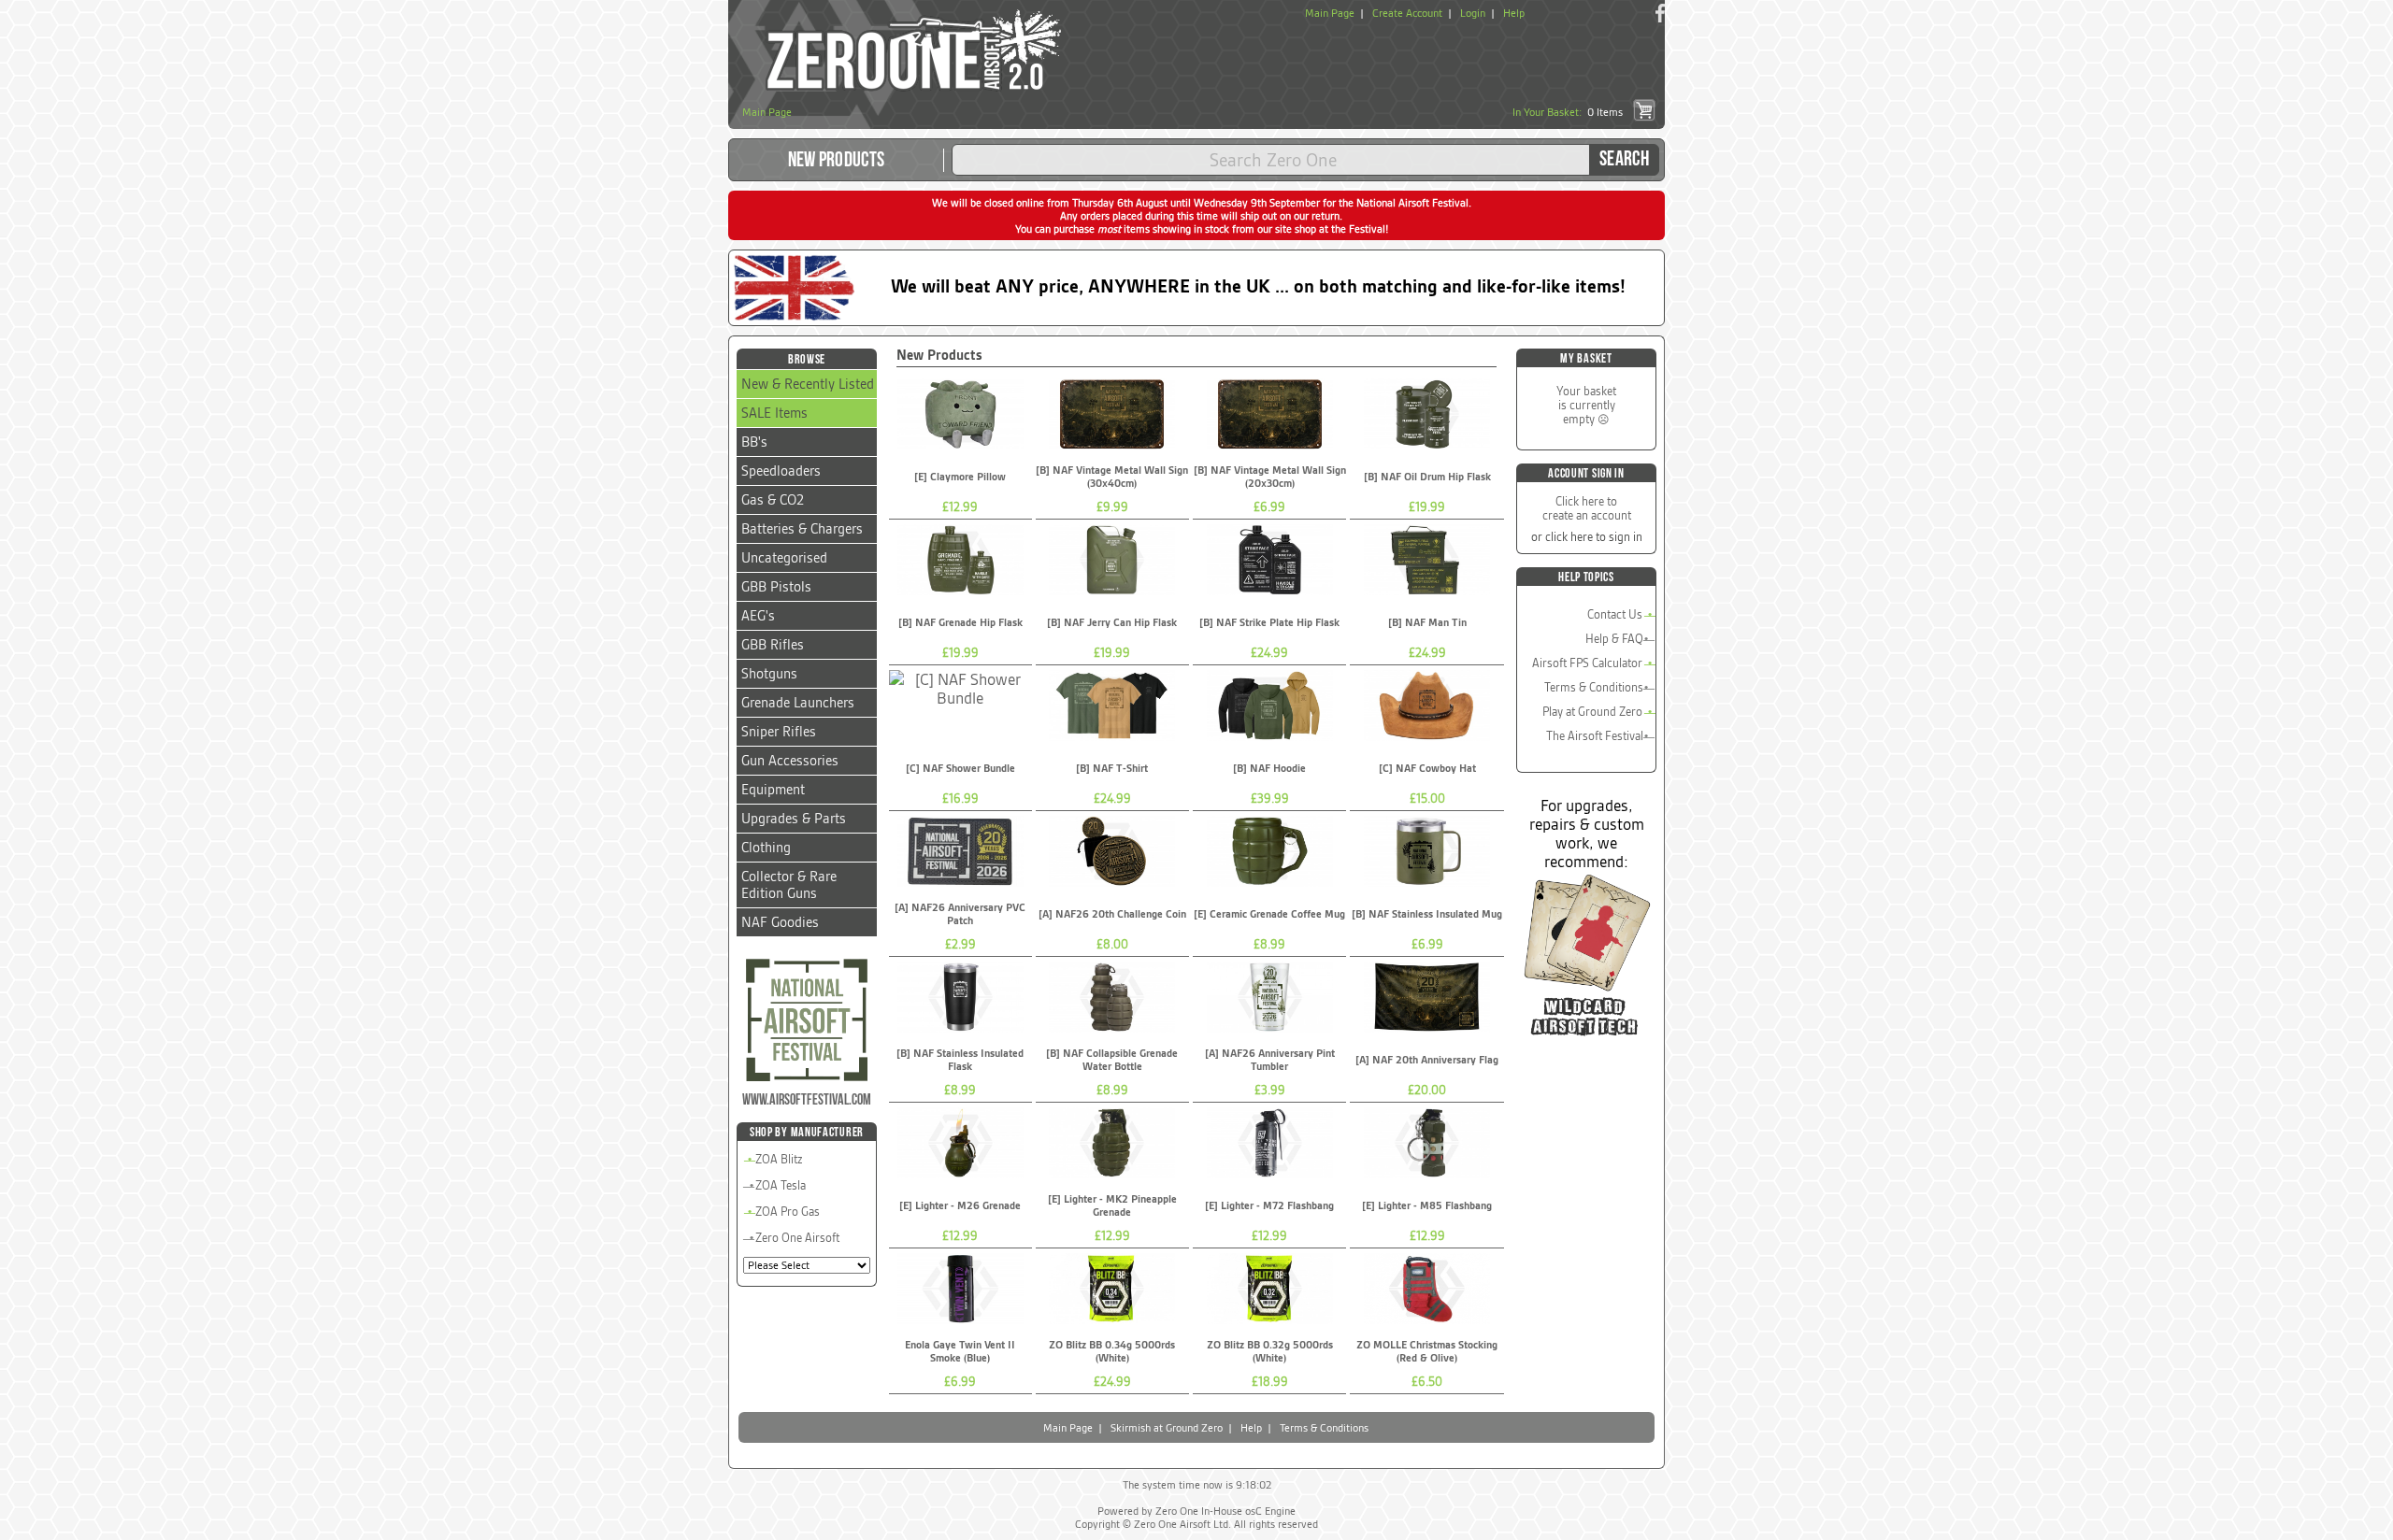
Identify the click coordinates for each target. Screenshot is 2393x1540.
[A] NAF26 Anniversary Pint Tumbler (1270, 1060)
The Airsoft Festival (1595, 736)
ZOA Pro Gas (788, 1212)
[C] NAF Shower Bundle (960, 768)
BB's (754, 442)
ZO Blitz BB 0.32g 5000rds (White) (1270, 1351)
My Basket (1586, 358)
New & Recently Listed (808, 384)
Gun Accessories (790, 761)
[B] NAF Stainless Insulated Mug (1427, 914)
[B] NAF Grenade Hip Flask (960, 622)
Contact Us (1615, 614)
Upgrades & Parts (794, 819)
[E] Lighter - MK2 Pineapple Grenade (1112, 1205)
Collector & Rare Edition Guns (789, 885)
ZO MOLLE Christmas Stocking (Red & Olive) (1427, 1351)
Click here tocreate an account (1587, 508)
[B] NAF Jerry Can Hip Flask (1112, 622)
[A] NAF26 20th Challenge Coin (1112, 914)
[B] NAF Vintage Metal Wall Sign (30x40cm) (1112, 477)
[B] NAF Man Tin (1427, 622)
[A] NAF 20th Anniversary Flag (1427, 1060)
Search (1624, 159)
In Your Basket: (1568, 112)
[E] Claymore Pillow (960, 477)
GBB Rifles (773, 645)
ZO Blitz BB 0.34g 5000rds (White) (1112, 1351)
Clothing (766, 848)
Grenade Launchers (798, 703)
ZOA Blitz (779, 1159)
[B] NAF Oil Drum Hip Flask (1427, 477)
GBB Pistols (776, 587)
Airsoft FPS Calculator (1587, 663)
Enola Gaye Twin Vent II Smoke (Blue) (960, 1351)
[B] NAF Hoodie (1269, 768)
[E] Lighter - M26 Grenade (960, 1205)
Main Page (1330, 13)
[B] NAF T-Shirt (1112, 768)
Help (1514, 13)
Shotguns (769, 674)
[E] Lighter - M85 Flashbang (1427, 1205)
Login (1473, 13)
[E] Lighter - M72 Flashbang (1269, 1205)
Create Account (1407, 13)
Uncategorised (784, 558)
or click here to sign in (1587, 537)
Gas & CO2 (773, 500)
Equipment (773, 790)
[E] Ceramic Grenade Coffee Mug (1269, 914)
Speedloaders (781, 471)
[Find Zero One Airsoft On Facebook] (1660, 13)
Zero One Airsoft (797, 1238)
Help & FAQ (1614, 639)
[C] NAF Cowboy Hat (1427, 768)
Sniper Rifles (779, 732)
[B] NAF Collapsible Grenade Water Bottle (1112, 1060)
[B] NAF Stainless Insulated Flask (960, 1060)
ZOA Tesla (781, 1185)
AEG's (758, 616)
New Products (837, 160)
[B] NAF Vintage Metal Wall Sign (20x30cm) (1270, 477)
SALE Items (774, 413)
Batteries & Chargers (802, 529)
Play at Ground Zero (1592, 712)
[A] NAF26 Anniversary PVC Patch (960, 914)
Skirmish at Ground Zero (1167, 1428)
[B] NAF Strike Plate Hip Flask (1269, 622)
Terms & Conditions (1594, 687)
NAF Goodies (780, 922)
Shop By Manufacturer (807, 1132)
